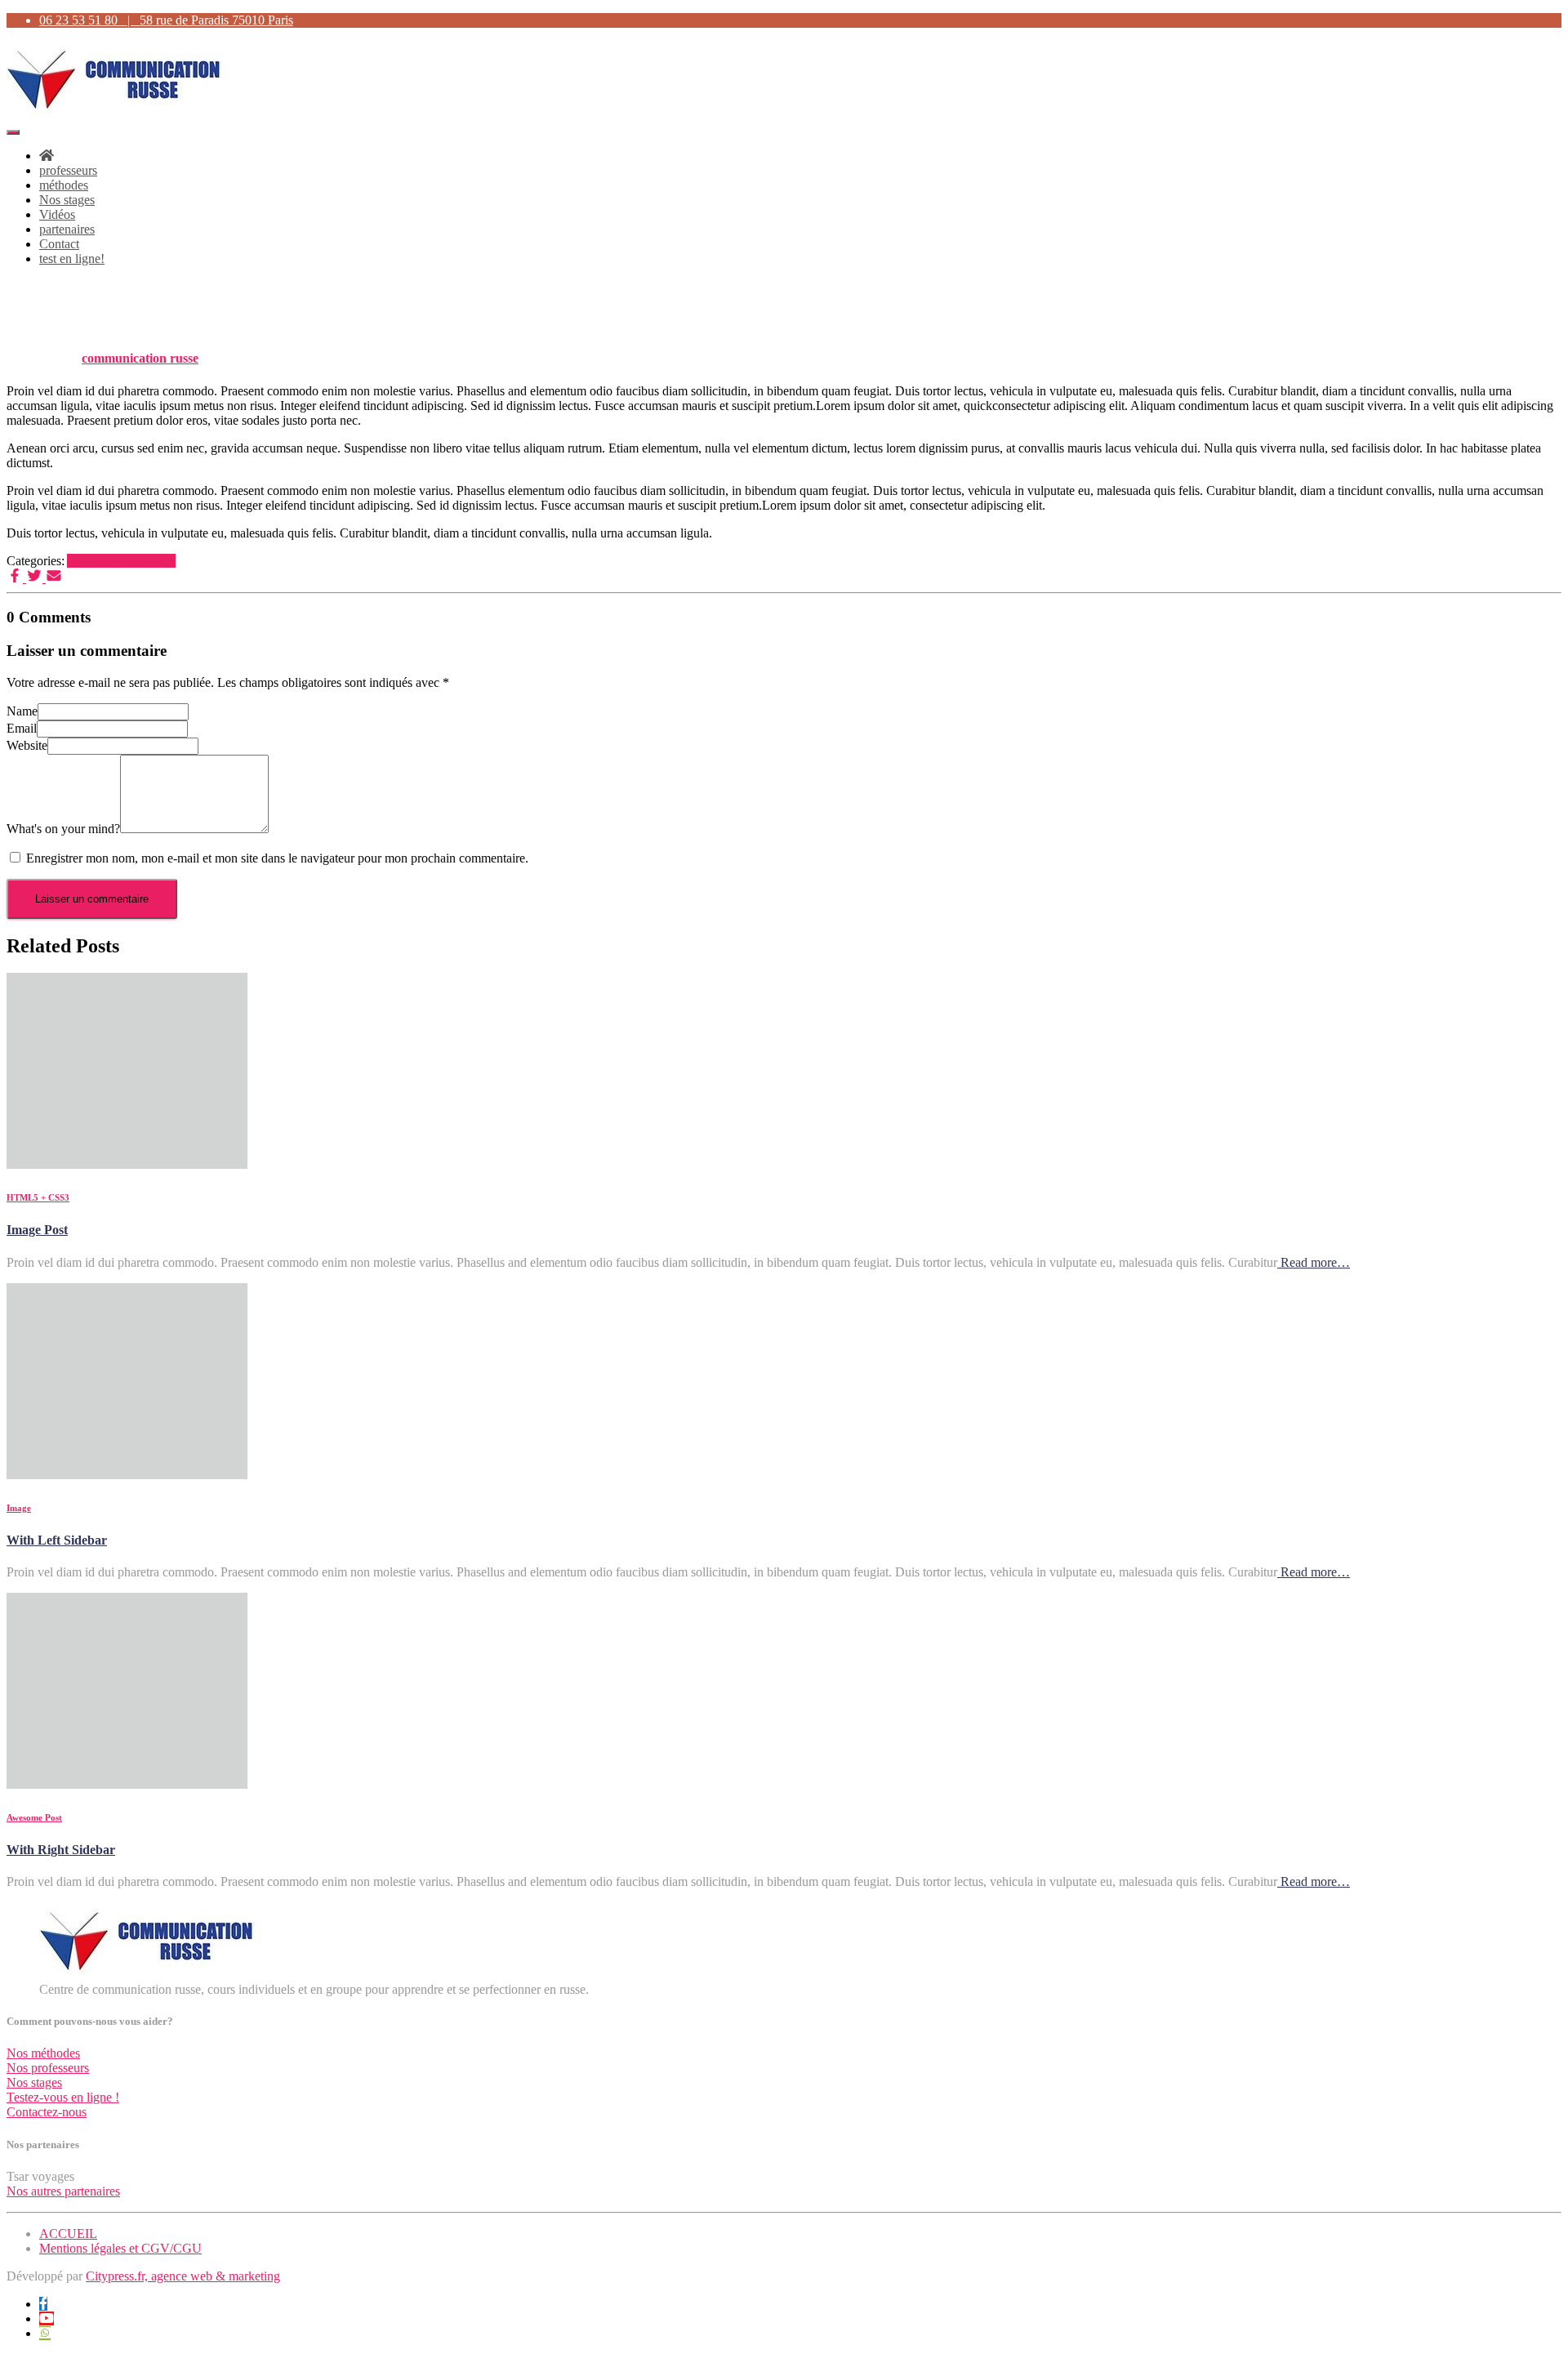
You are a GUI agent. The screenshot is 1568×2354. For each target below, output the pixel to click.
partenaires (67, 229)
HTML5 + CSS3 (38, 1197)
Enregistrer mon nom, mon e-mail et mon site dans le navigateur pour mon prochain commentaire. (277, 858)
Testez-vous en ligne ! (63, 2097)
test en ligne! (72, 259)
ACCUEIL (68, 2234)
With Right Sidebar (61, 1850)
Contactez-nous (47, 2112)
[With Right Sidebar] (127, 1784)
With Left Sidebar (57, 1540)
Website (27, 745)
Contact (59, 244)
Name (22, 711)
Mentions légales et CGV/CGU (120, 2248)
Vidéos (57, 214)
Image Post (37, 1230)
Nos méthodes (43, 2053)
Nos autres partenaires (63, 2191)
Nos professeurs (48, 2068)
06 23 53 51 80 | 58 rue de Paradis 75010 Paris (166, 20)
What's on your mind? (63, 829)
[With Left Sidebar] (127, 1475)
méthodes (64, 185)
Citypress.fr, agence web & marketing (183, 2276)
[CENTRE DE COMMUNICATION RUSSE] (118, 113)
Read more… (1314, 1262)
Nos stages (67, 200)
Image (160, 561)
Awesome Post (105, 561)
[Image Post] (127, 1164)
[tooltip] (43, 2304)
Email (22, 728)
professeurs (68, 170)
